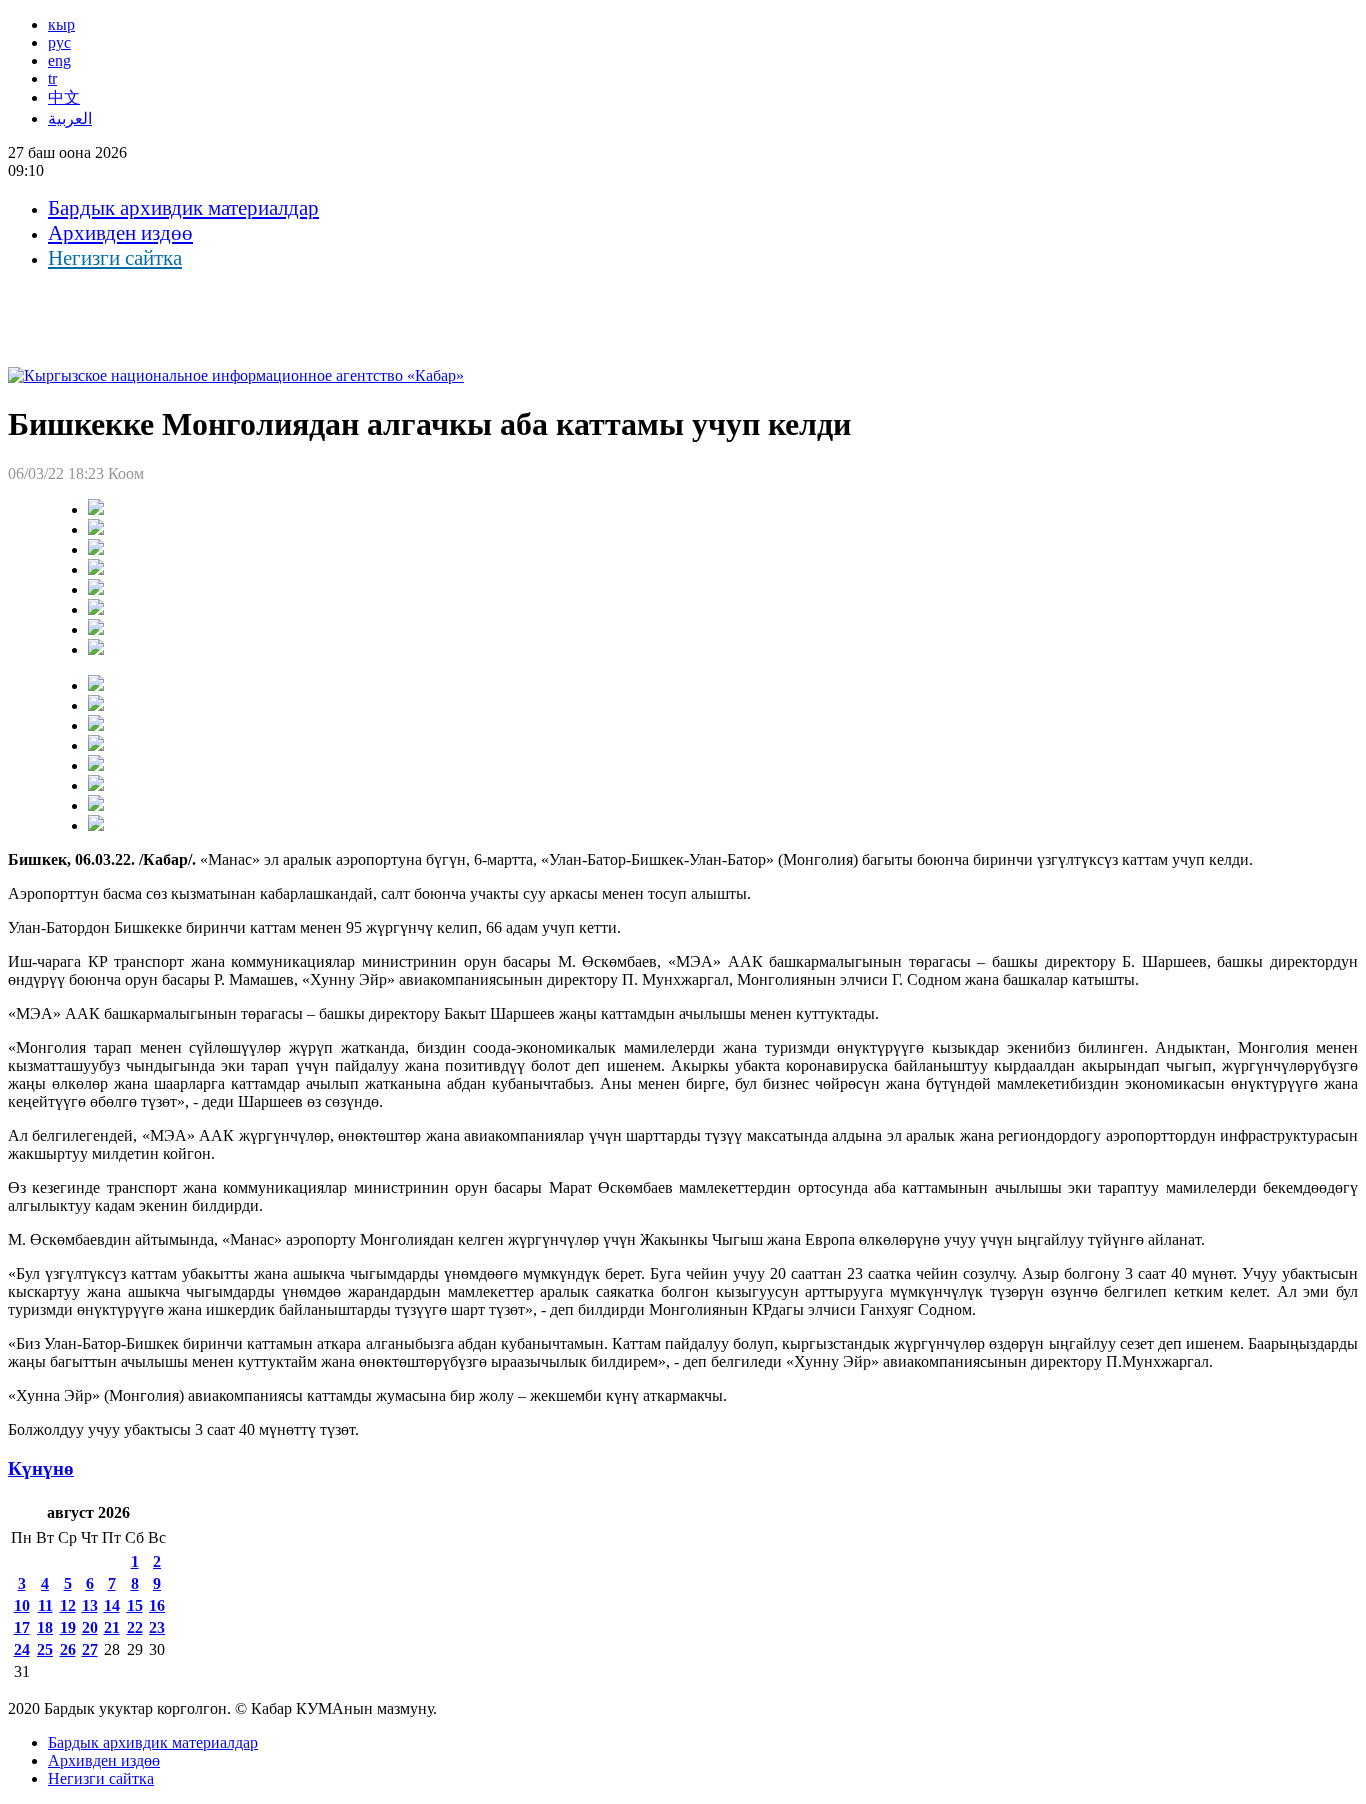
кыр (61, 24)
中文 (64, 97)
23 (157, 1627)
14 (112, 1605)
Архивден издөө (120, 233)
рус (59, 42)
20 (90, 1627)
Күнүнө (41, 1468)
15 (135, 1605)
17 (22, 1627)
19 (68, 1627)
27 (90, 1649)
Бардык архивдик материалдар (183, 208)
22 (135, 1627)
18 (45, 1627)
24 (22, 1649)
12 (68, 1605)
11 (45, 1605)
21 (112, 1627)
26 (68, 1649)
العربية (70, 118)
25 (45, 1649)
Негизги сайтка (115, 258)
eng (59, 60)
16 (157, 1605)
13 (90, 1605)
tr (52, 78)
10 (22, 1605)
